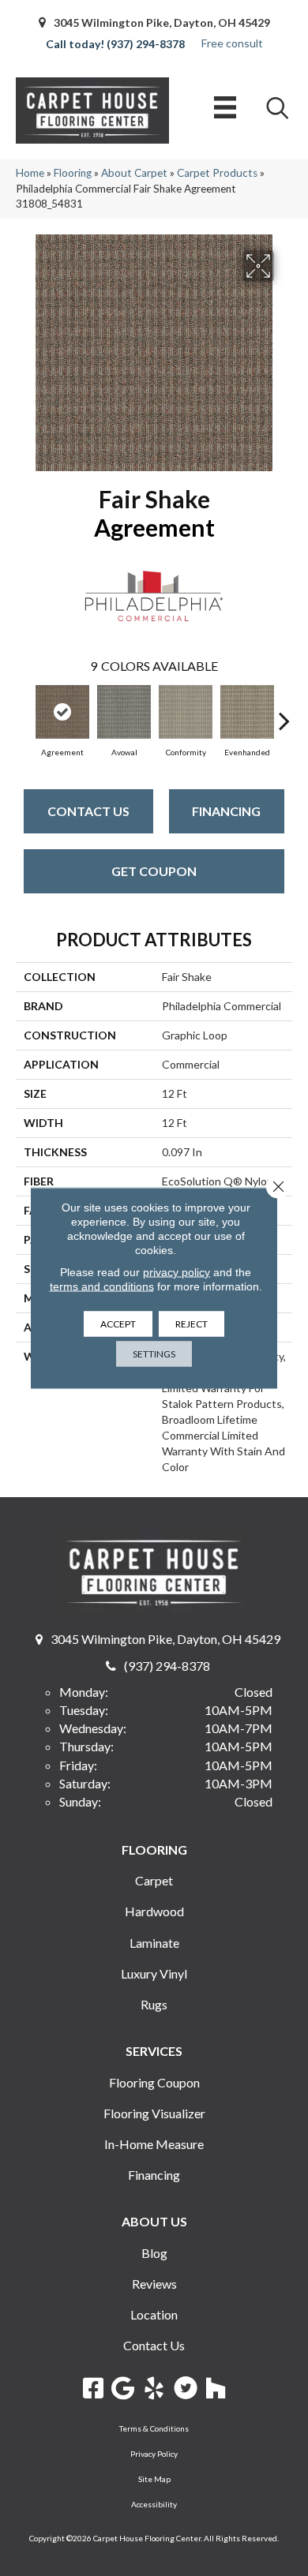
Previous (24, 713)
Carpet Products (217, 173)
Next (284, 713)
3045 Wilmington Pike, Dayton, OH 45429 (162, 22)
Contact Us (88, 811)
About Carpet (134, 173)
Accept (118, 1324)
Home (30, 173)
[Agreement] (62, 712)
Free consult (232, 43)
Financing (226, 811)
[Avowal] (124, 712)
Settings (154, 1354)
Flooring (73, 173)
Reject (192, 1324)
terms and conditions (102, 1286)
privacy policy (177, 1272)
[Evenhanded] (247, 712)
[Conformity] (186, 712)
